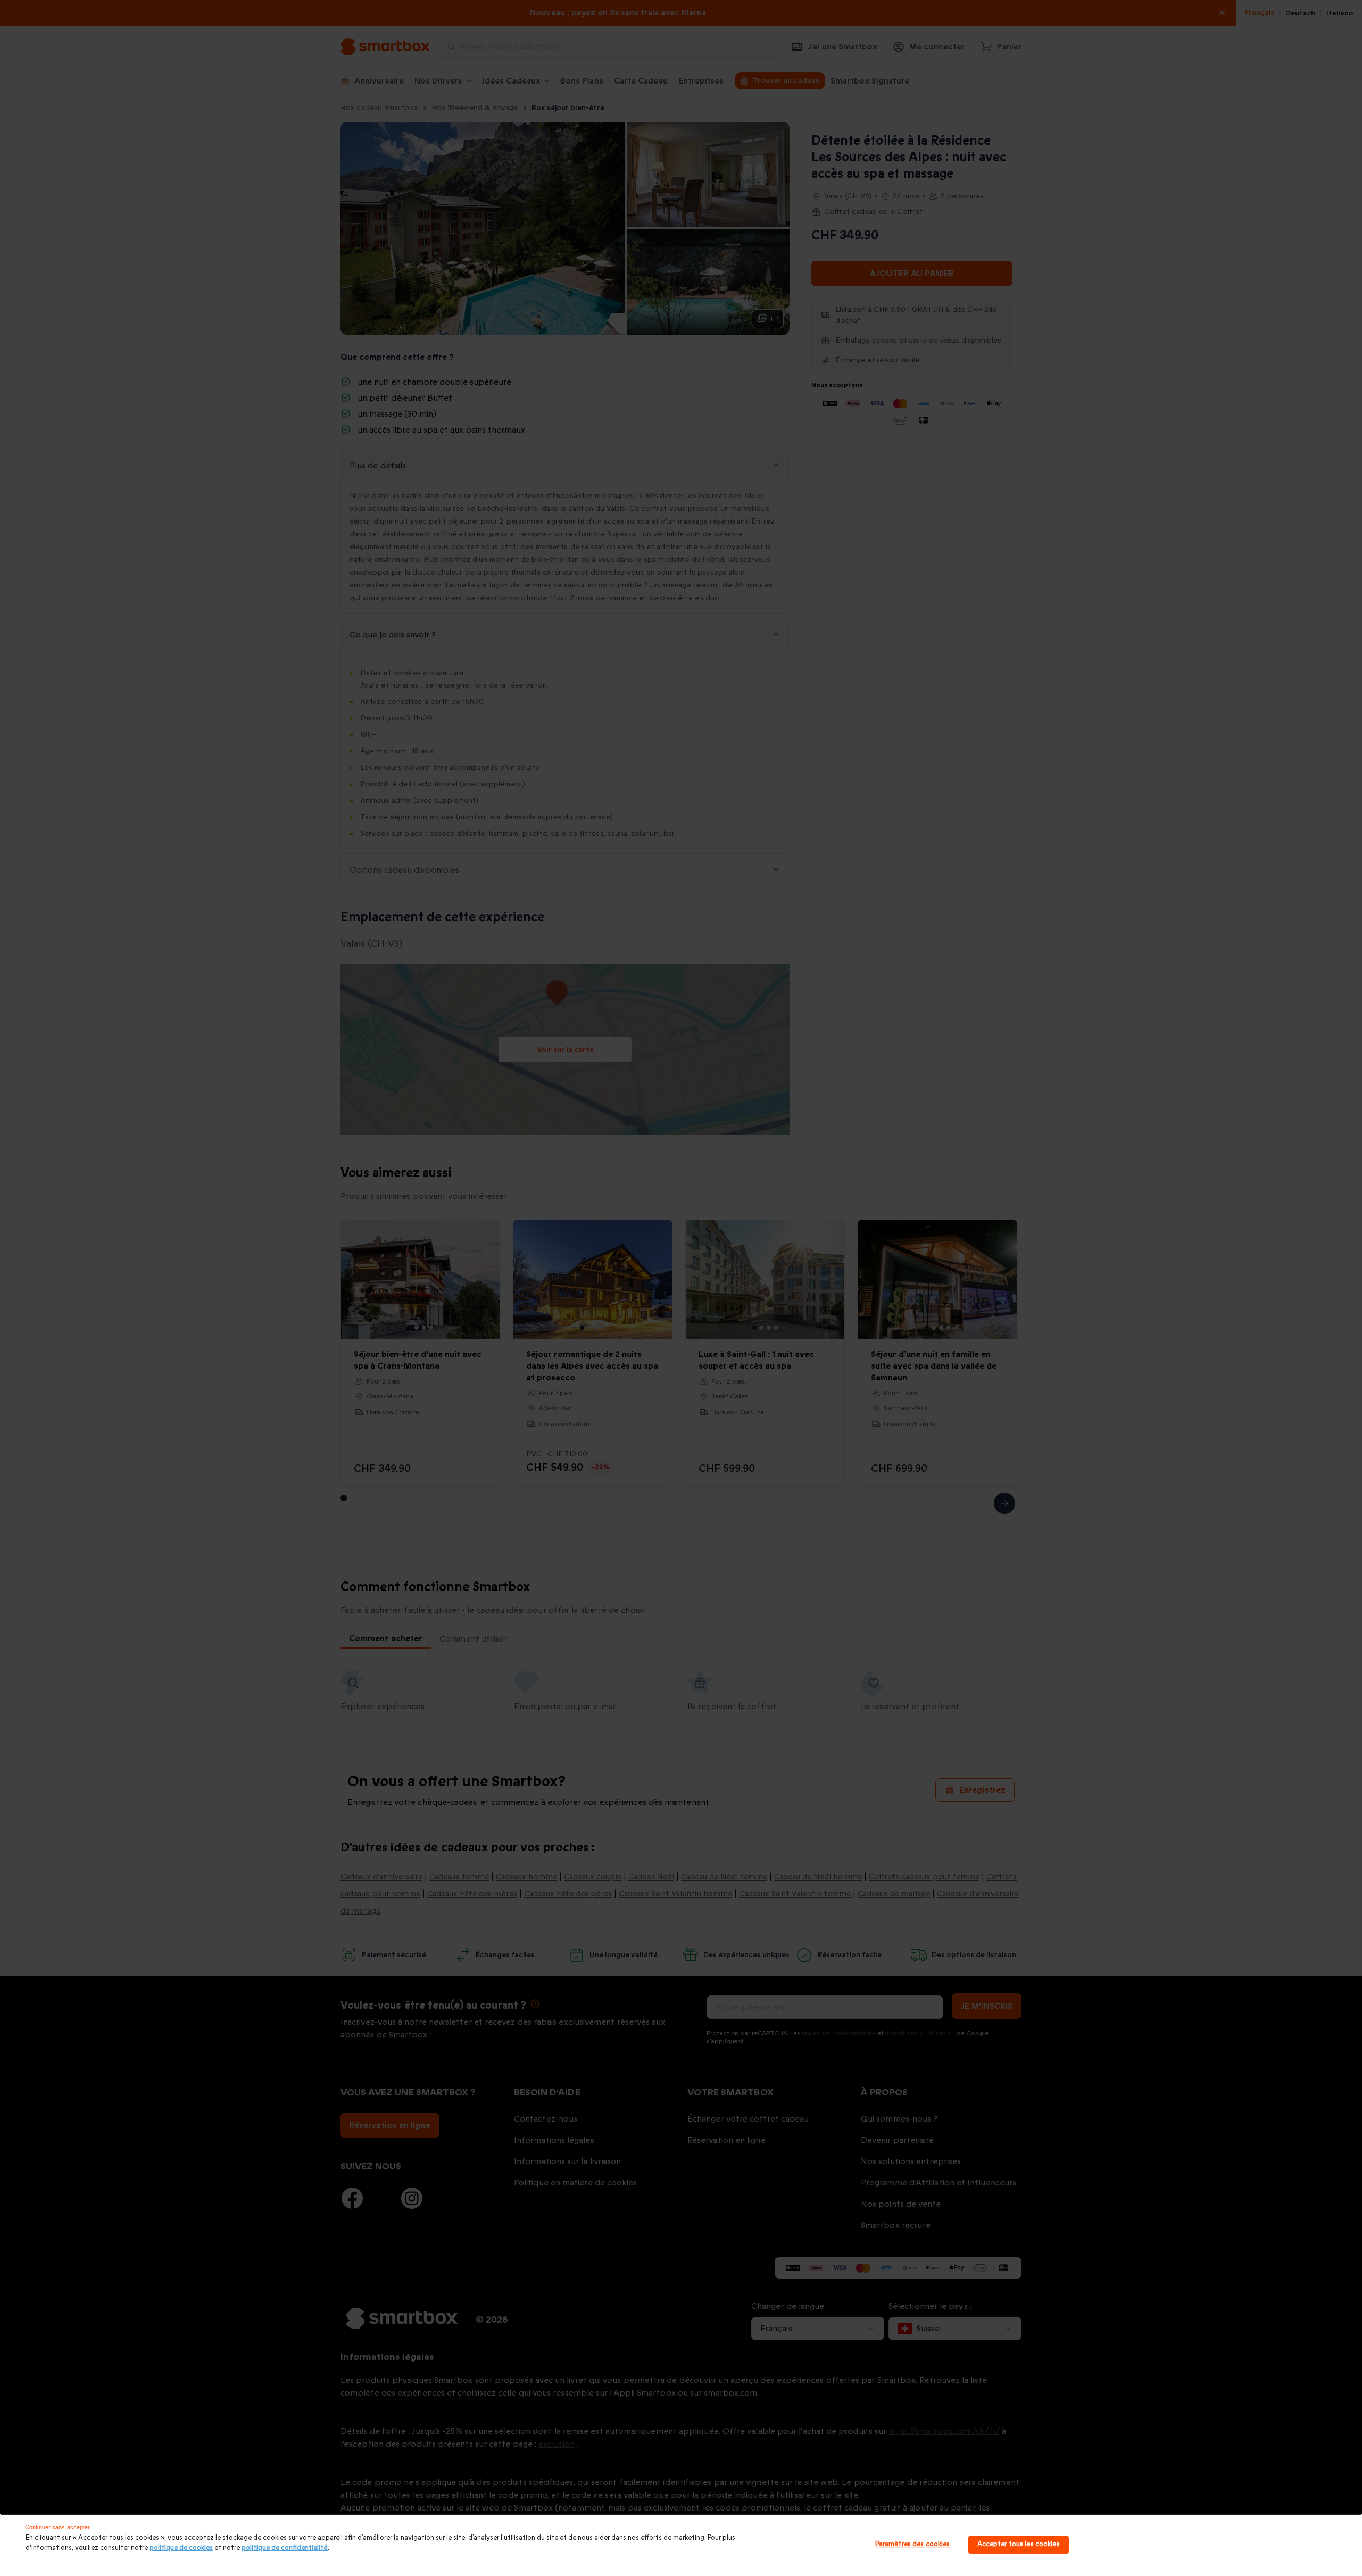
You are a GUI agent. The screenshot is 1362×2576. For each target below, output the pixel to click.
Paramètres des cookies (913, 2545)
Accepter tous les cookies (1019, 2545)
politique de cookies (181, 2548)
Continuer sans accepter (58, 2527)
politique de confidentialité (285, 2548)
